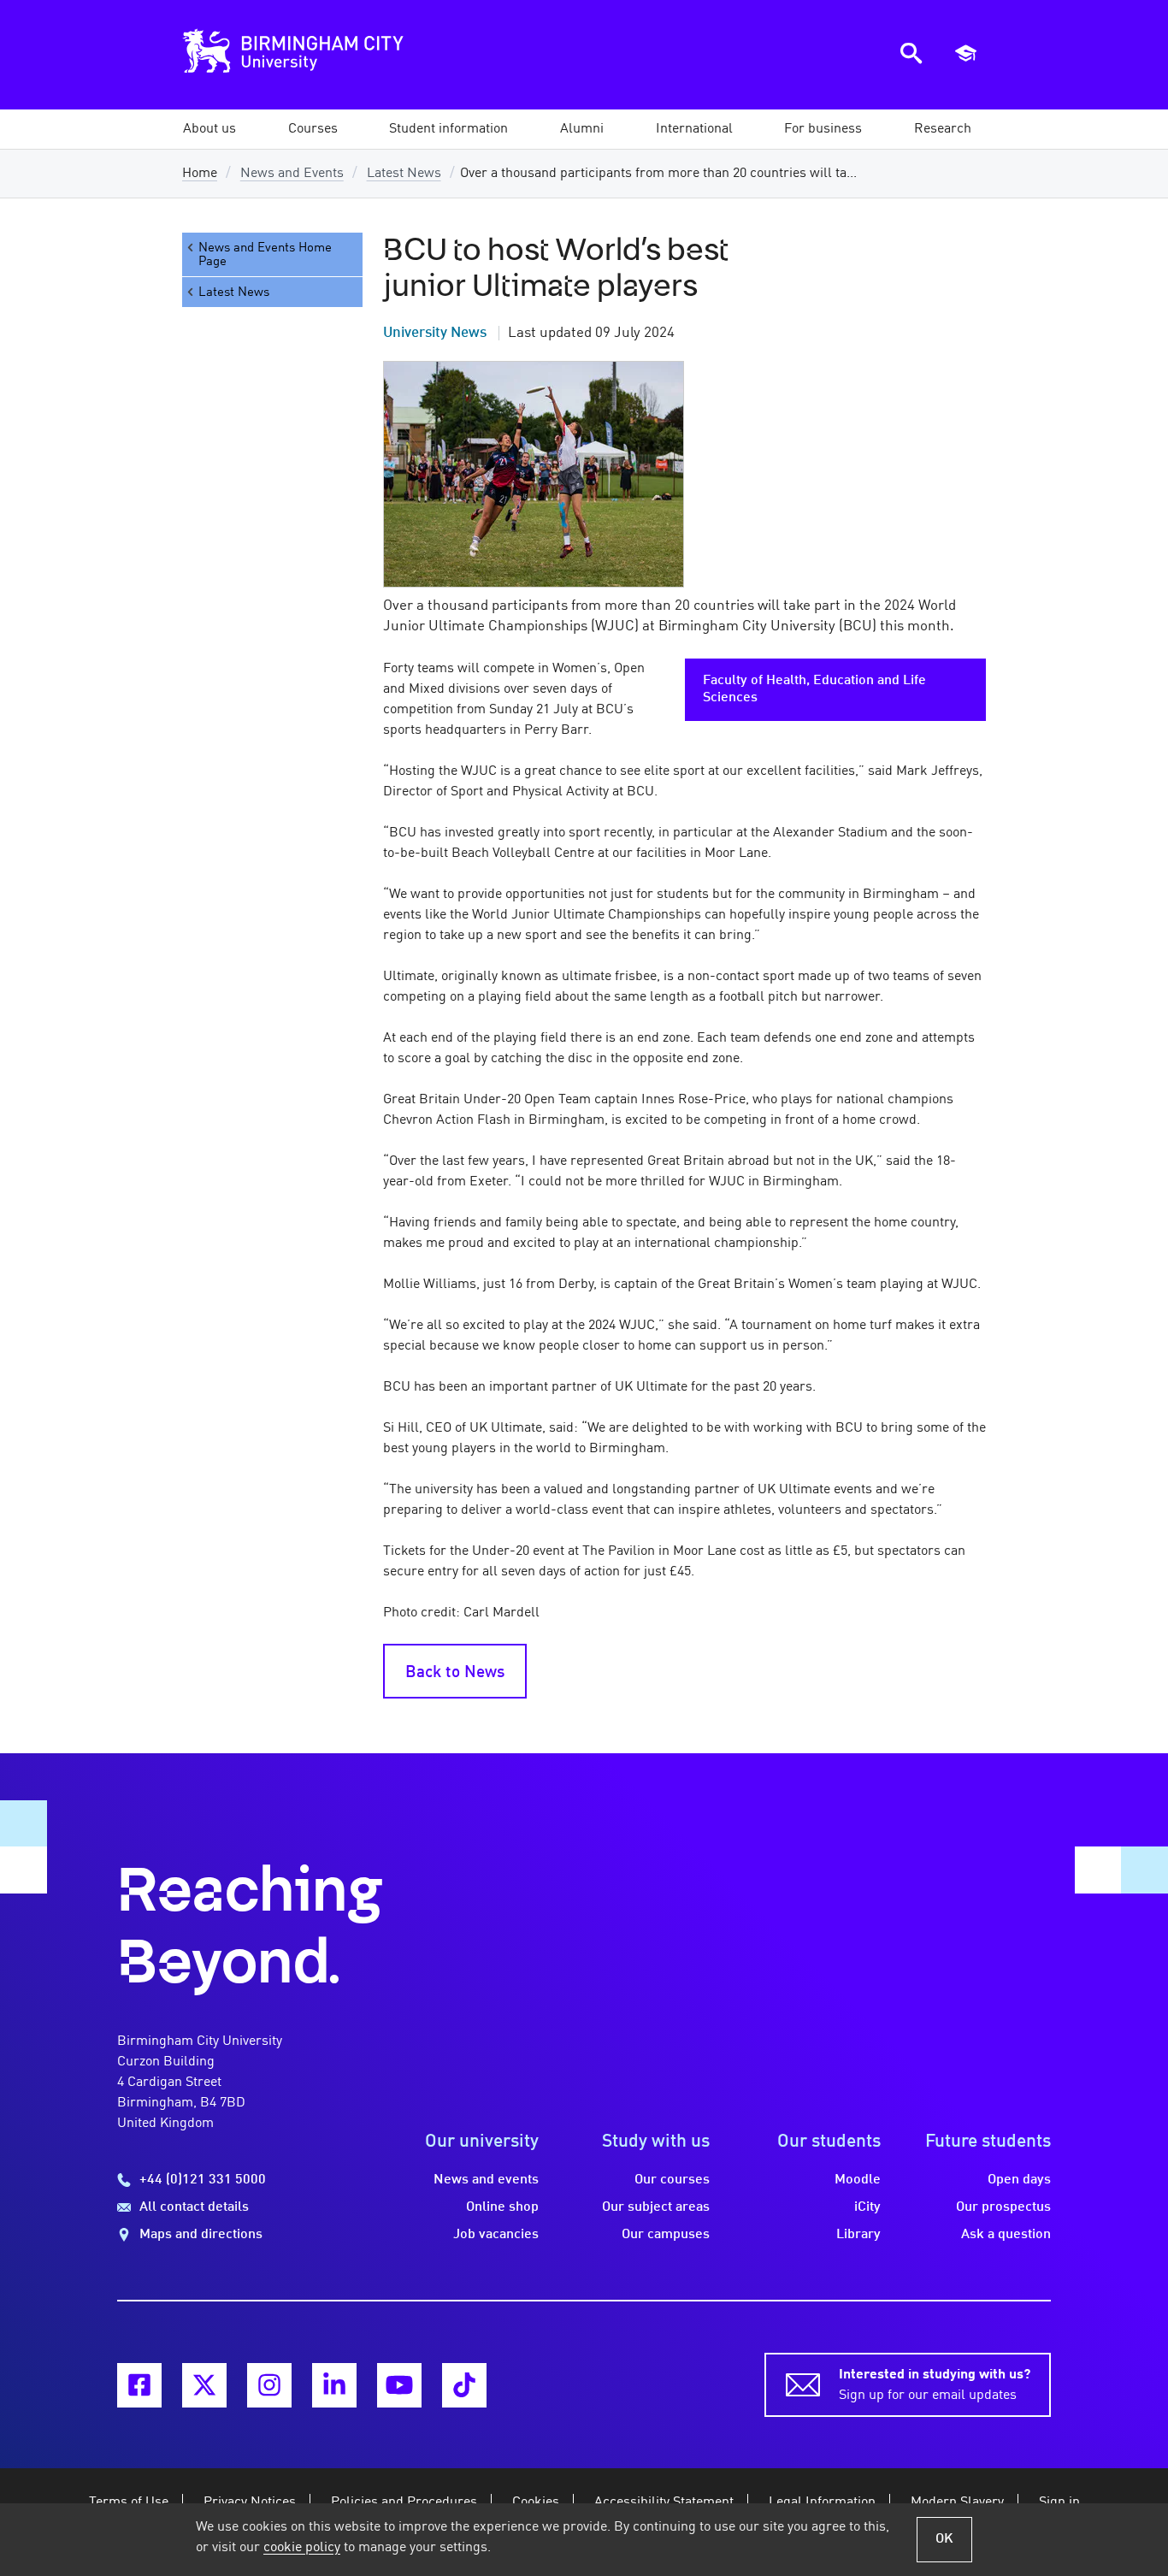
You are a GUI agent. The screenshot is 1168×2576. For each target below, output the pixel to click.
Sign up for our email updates (935, 2385)
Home (200, 174)
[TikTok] (464, 2385)
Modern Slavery (957, 2502)
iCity (867, 2207)
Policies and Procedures (404, 2502)
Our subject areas (656, 2207)
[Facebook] (139, 2385)
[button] (209, 129)
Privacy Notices (250, 2502)
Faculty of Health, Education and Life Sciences (814, 689)
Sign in (1059, 2502)
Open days (1019, 2180)
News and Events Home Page (265, 255)
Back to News (455, 1673)
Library (858, 2235)
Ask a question (1006, 2235)
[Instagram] (269, 2385)
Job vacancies (496, 2235)
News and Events (292, 174)
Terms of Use (129, 2502)
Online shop (502, 2207)
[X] (204, 2385)
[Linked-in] (334, 2385)
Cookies (536, 2502)
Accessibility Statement (664, 2502)
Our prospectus (1003, 2207)
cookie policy (302, 2548)
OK (944, 2539)
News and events (486, 2180)
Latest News (404, 174)
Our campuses (666, 2235)
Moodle (858, 2180)
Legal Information (822, 2502)
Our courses (672, 2180)
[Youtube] (399, 2385)
